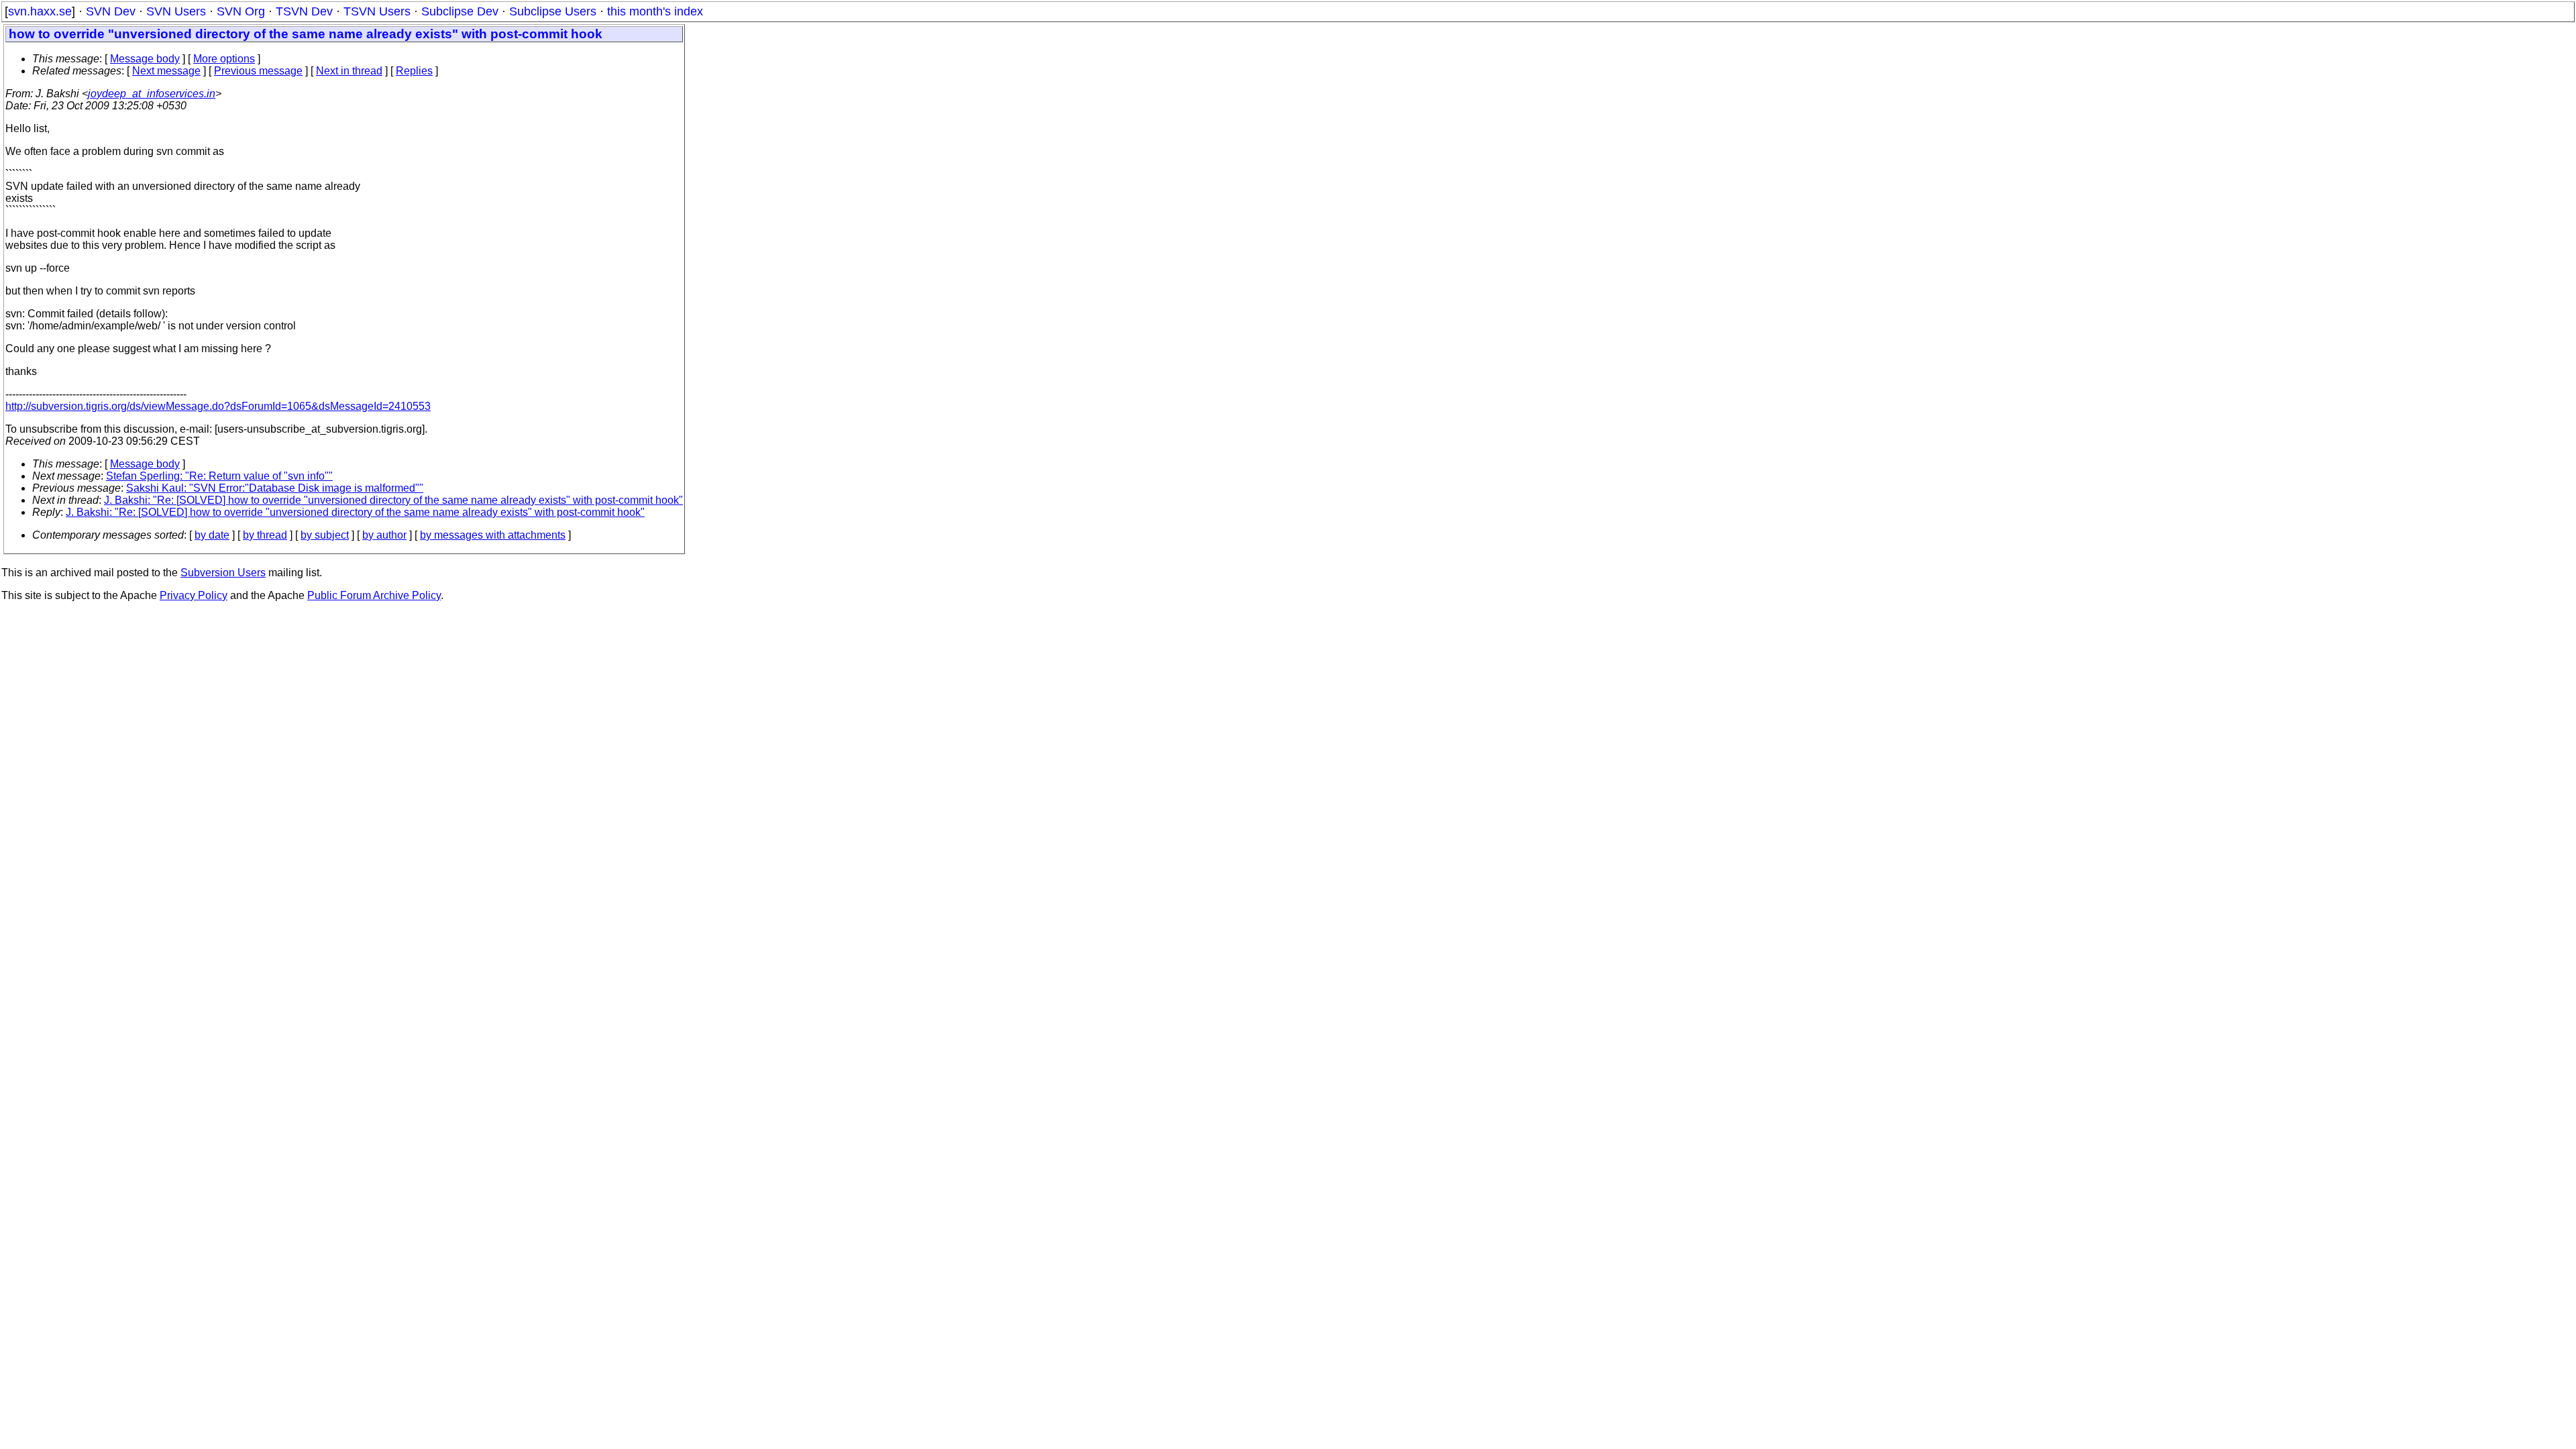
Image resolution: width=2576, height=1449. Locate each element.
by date (212, 535)
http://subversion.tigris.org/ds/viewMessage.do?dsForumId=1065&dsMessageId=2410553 (218, 406)
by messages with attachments (493, 535)
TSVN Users (377, 11)
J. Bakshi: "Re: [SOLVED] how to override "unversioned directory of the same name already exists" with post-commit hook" (393, 500)
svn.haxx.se (40, 11)
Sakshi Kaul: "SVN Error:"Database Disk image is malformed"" (275, 488)
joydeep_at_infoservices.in (152, 94)
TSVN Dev (304, 11)
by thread (265, 535)
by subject (325, 535)
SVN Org (241, 11)
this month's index (655, 11)
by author (384, 535)
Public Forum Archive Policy (374, 595)
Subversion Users (223, 573)
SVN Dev (111, 11)
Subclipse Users (553, 11)
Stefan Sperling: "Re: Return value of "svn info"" (219, 476)
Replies (414, 71)
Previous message (258, 71)
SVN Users (176, 11)
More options (224, 59)
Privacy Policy (194, 595)
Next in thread (349, 71)
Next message (166, 71)
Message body (145, 59)
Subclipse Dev (460, 11)
